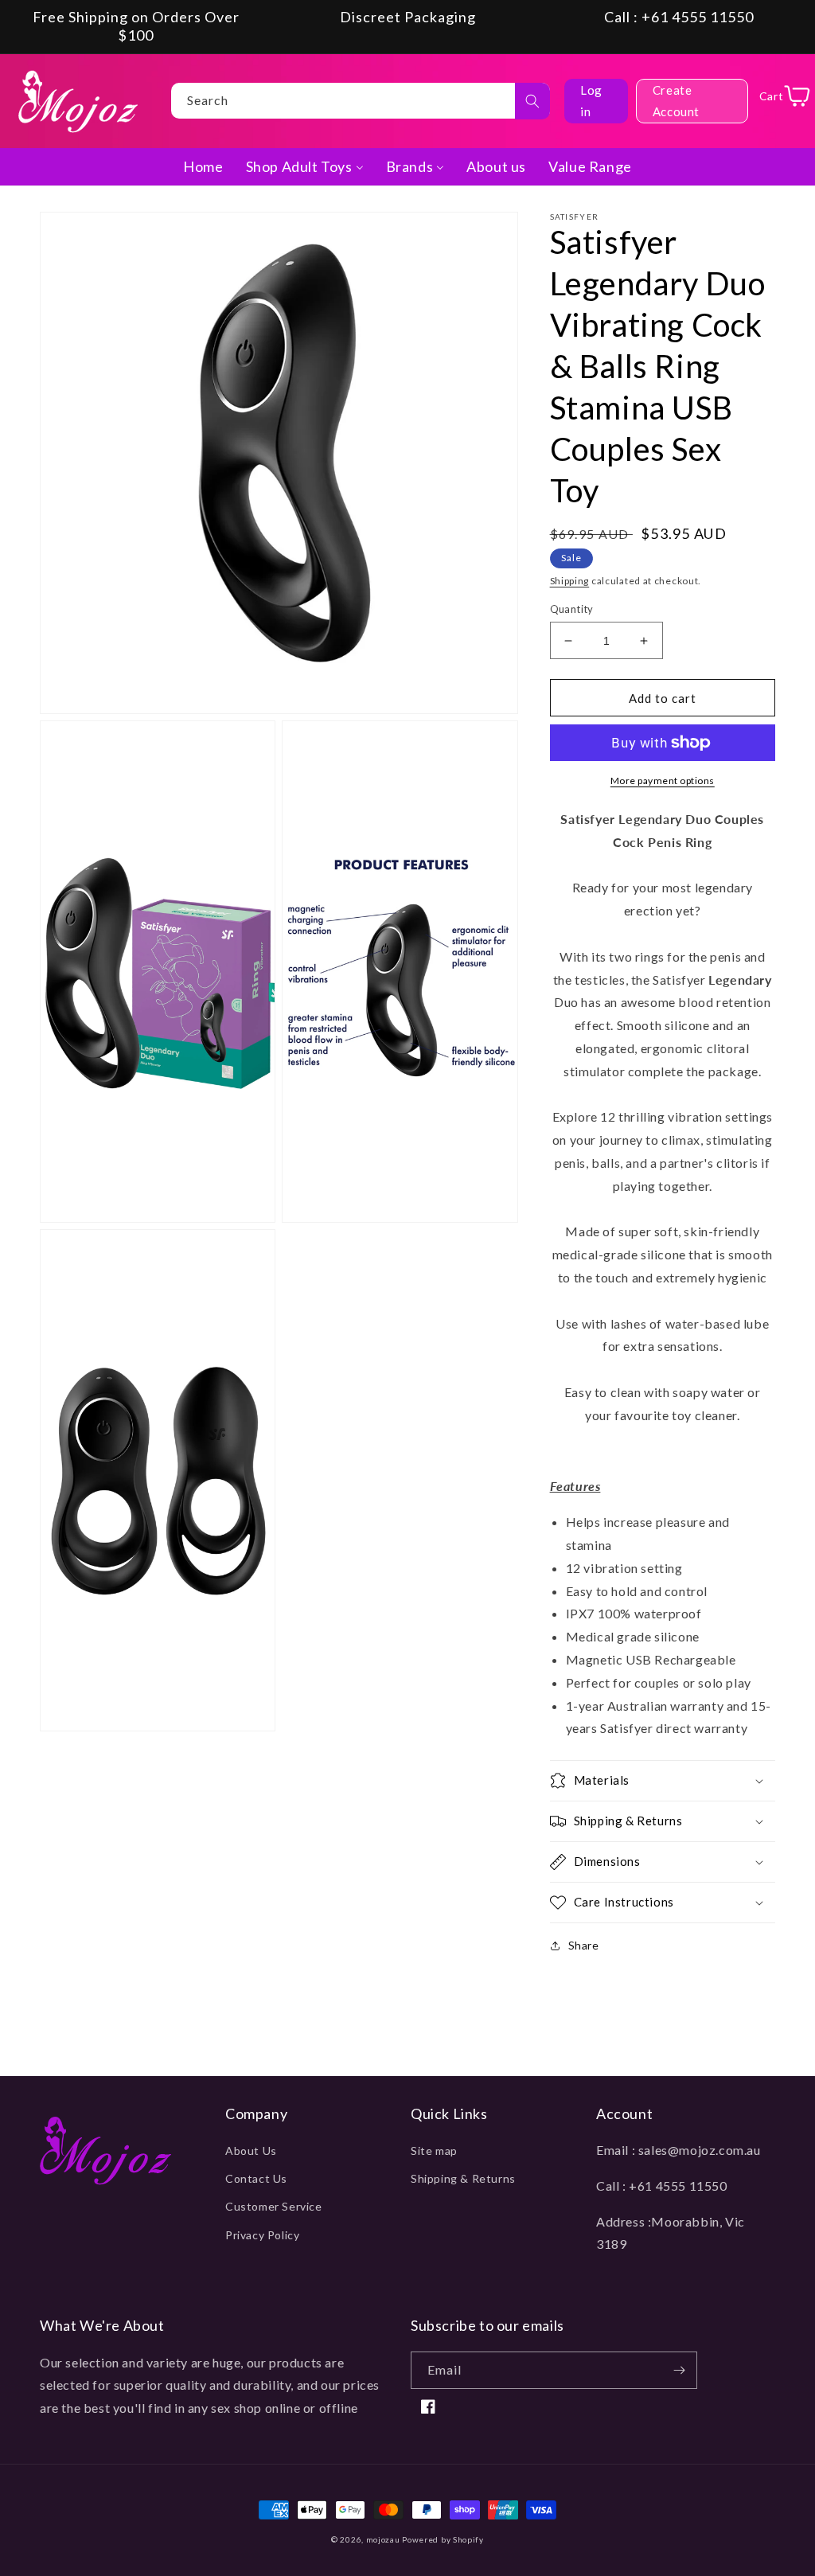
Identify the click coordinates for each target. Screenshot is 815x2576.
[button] (663, 1781)
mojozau (383, 2539)
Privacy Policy (262, 2235)
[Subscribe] (679, 2370)
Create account (676, 101)
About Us (251, 2151)
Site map (434, 2151)
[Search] (532, 101)
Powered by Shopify (443, 2539)
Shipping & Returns (463, 2178)
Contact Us (256, 2178)
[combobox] (361, 101)
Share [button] (584, 1945)
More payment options (663, 781)
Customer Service (274, 2206)
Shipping (570, 581)
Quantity (572, 609)
